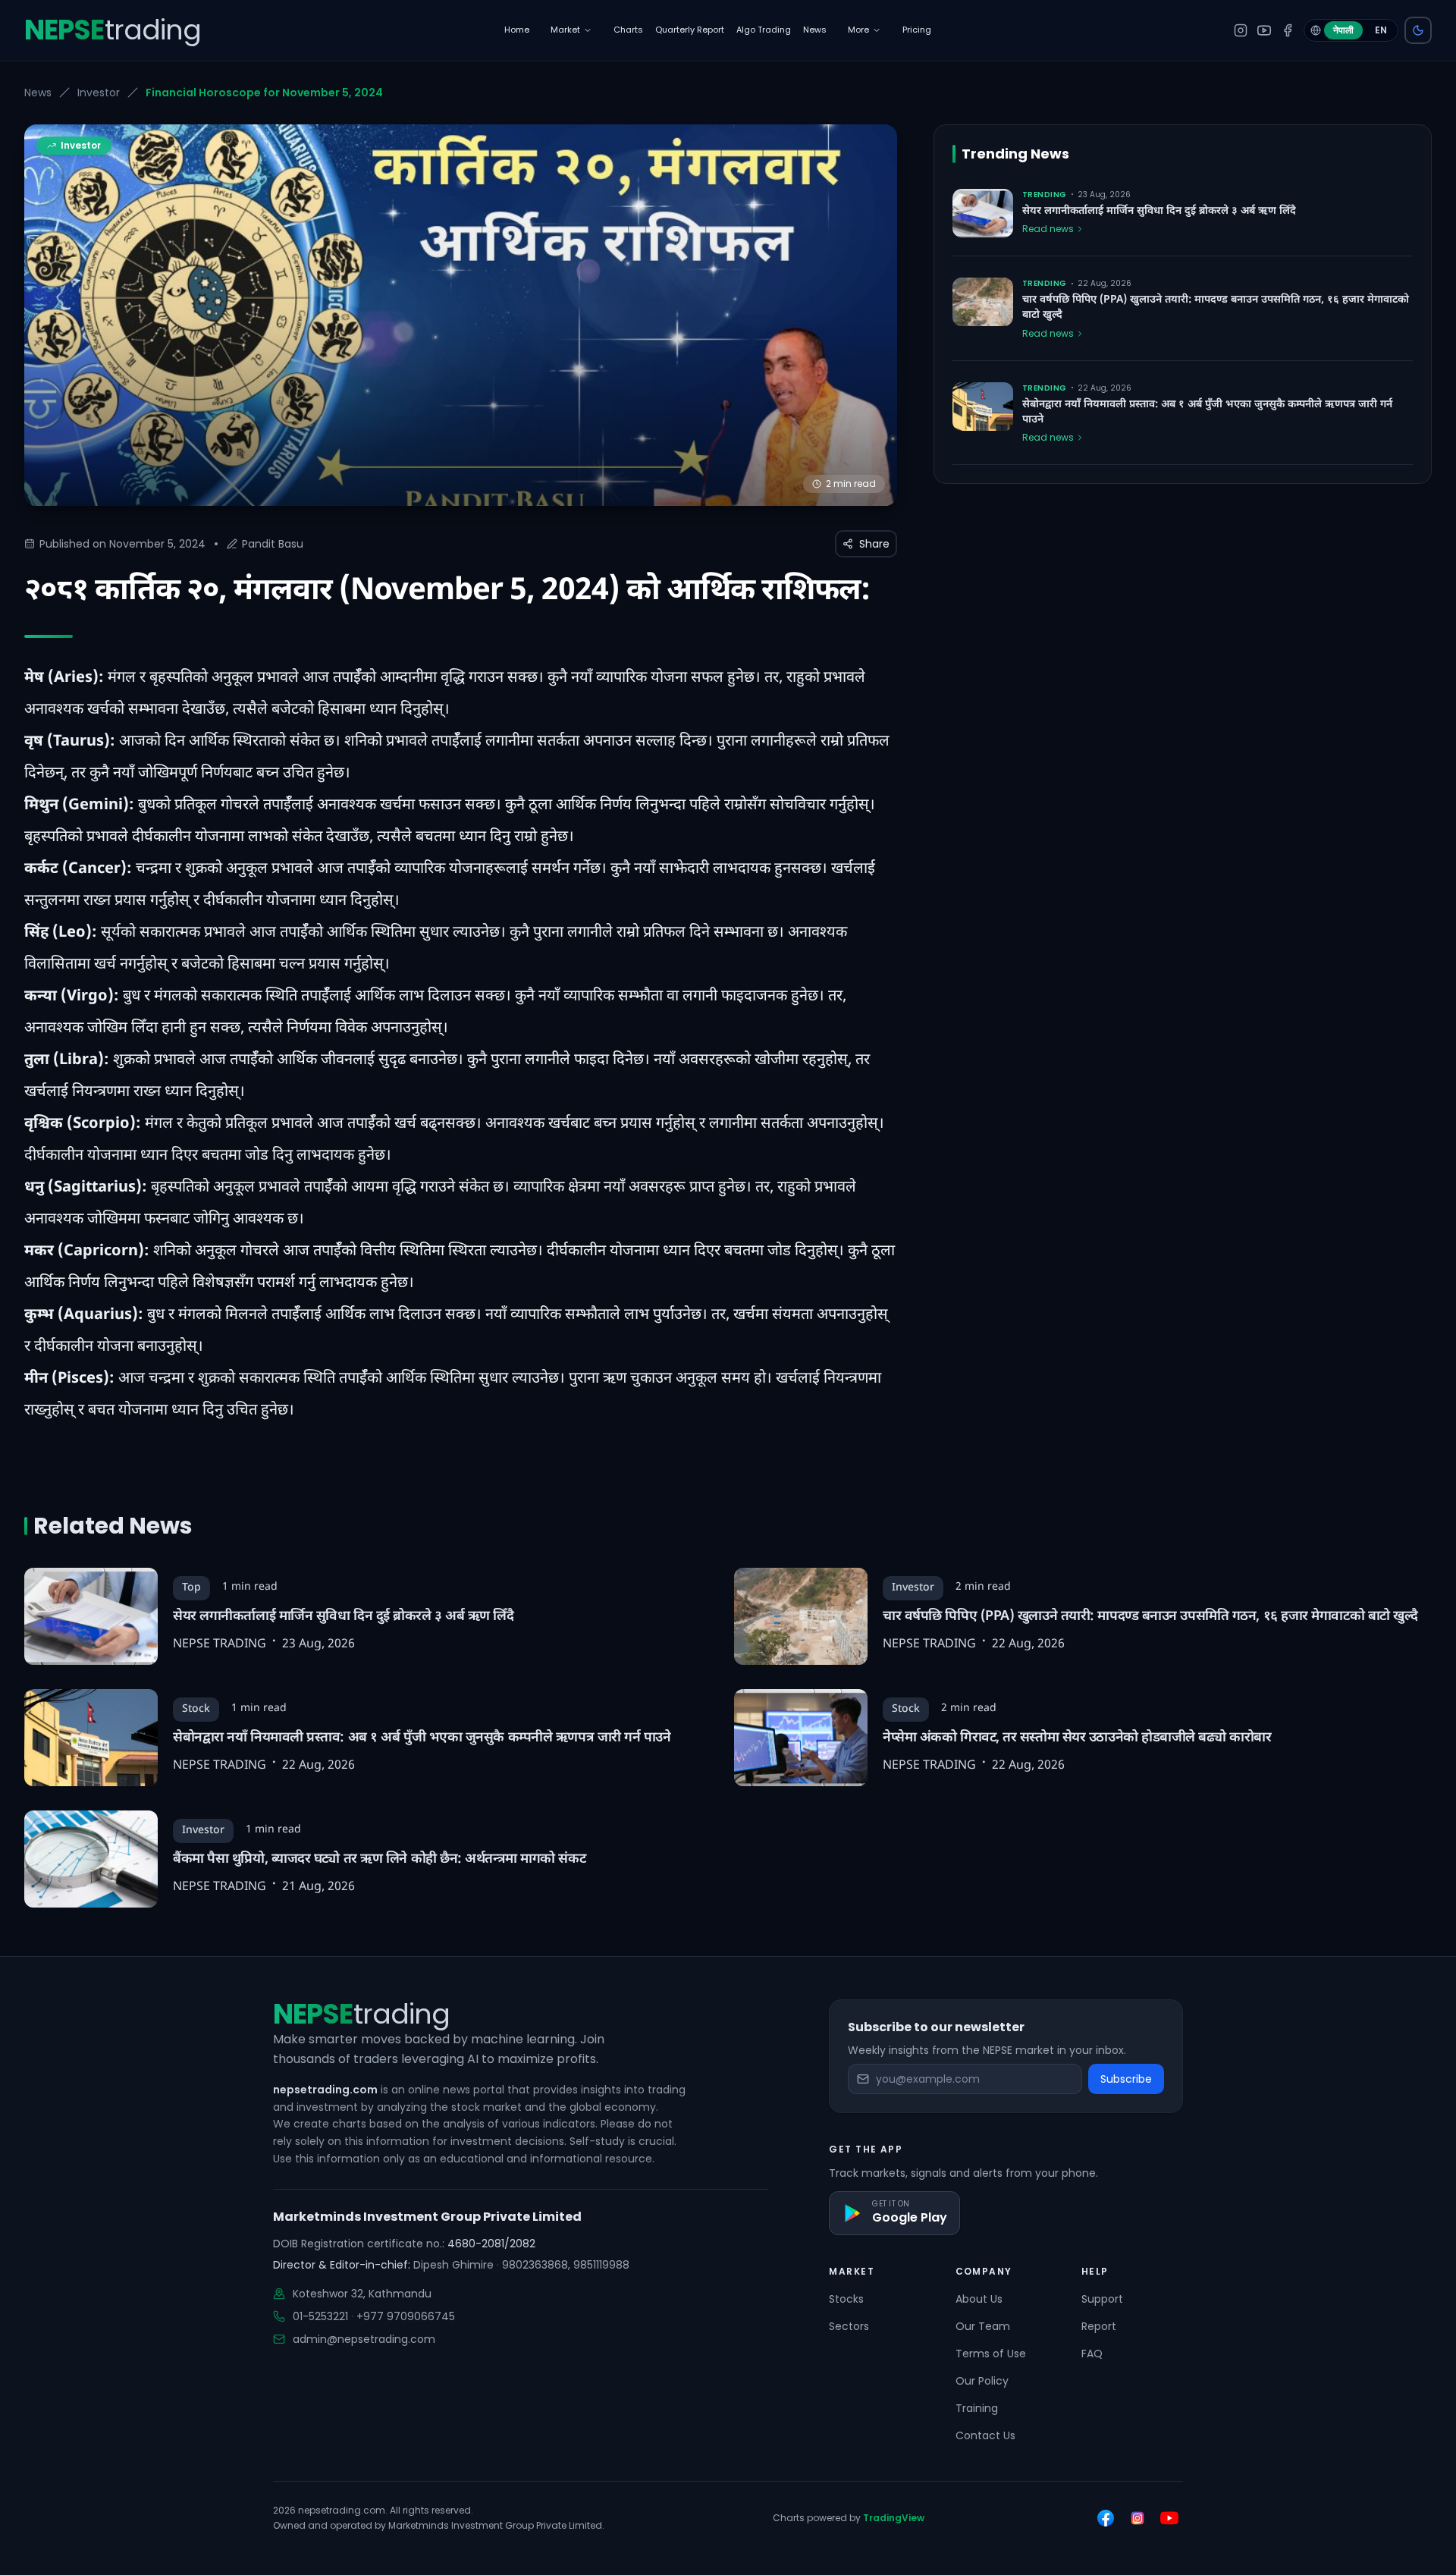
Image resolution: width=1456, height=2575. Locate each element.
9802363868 (535, 2265)
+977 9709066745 (406, 2316)
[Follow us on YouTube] (1169, 2518)
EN (1381, 30)
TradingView (894, 2518)
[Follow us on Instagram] (1137, 2518)
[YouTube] (1264, 30)
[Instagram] (1241, 30)
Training (977, 2408)
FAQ (1092, 2354)
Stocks (846, 2299)
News (38, 93)
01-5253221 (320, 2316)
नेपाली (1343, 30)
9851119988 (601, 2265)
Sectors (849, 2326)
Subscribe (1126, 2079)
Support (1102, 2299)
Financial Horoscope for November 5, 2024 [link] (264, 93)
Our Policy (982, 2381)
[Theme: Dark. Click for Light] (1418, 30)
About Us (979, 2299)
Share (874, 544)
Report (1099, 2326)
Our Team (983, 2326)
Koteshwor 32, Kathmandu (362, 2294)
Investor (99, 93)
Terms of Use (991, 2354)
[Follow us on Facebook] (1106, 2518)
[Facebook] (1288, 30)
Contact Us (985, 2435)
